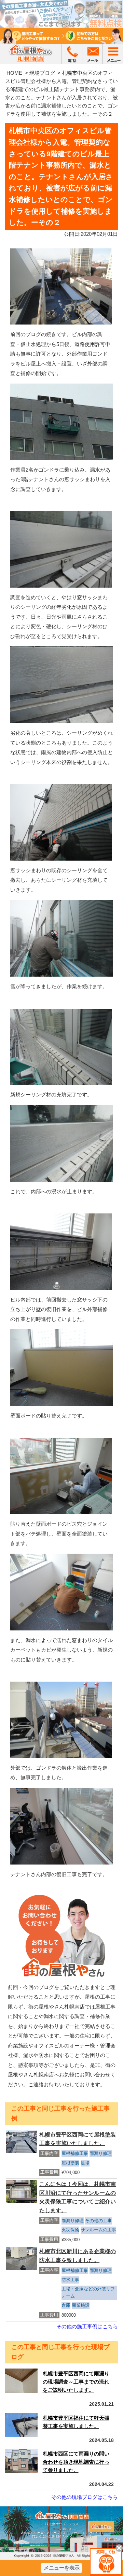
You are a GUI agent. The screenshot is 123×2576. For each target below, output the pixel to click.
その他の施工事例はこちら (87, 2326)
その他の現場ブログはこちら (85, 2497)
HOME (14, 73)
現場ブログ (42, 73)
